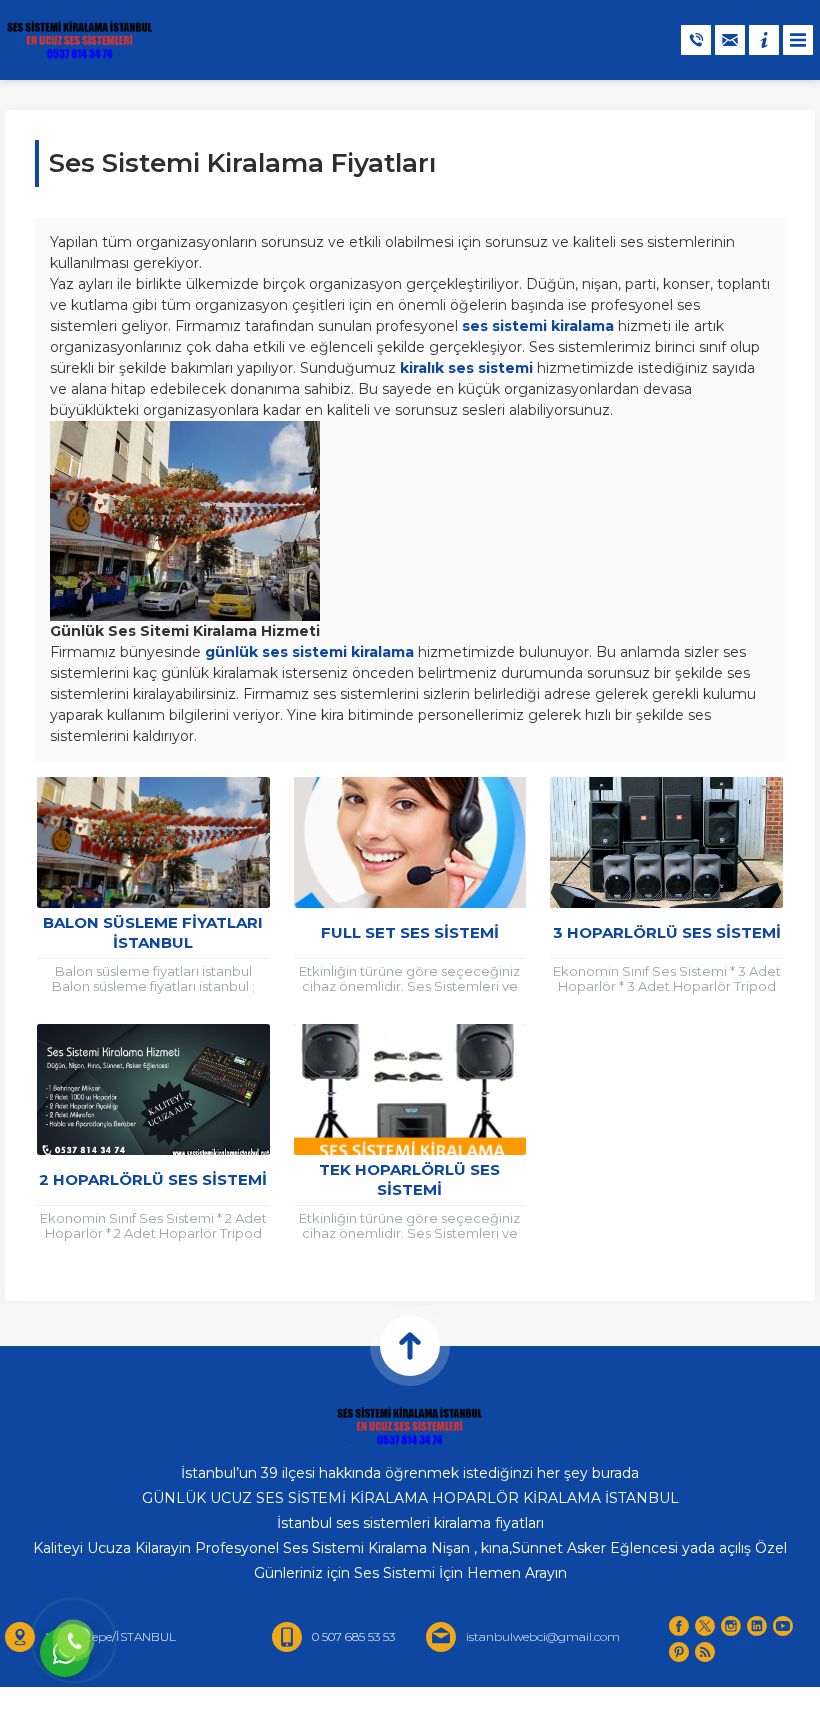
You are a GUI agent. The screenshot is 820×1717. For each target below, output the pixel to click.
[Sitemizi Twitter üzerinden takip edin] (705, 1626)
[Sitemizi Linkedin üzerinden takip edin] (757, 1626)
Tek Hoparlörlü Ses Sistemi (409, 1179)
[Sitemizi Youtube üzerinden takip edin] (783, 1626)
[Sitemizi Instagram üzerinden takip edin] (731, 1626)
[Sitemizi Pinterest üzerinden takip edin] (679, 1652)
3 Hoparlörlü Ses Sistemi (667, 932)
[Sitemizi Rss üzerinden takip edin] (705, 1652)
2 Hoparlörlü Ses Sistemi (153, 1179)
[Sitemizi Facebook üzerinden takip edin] (679, 1626)
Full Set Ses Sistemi (410, 932)
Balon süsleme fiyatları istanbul (153, 932)
